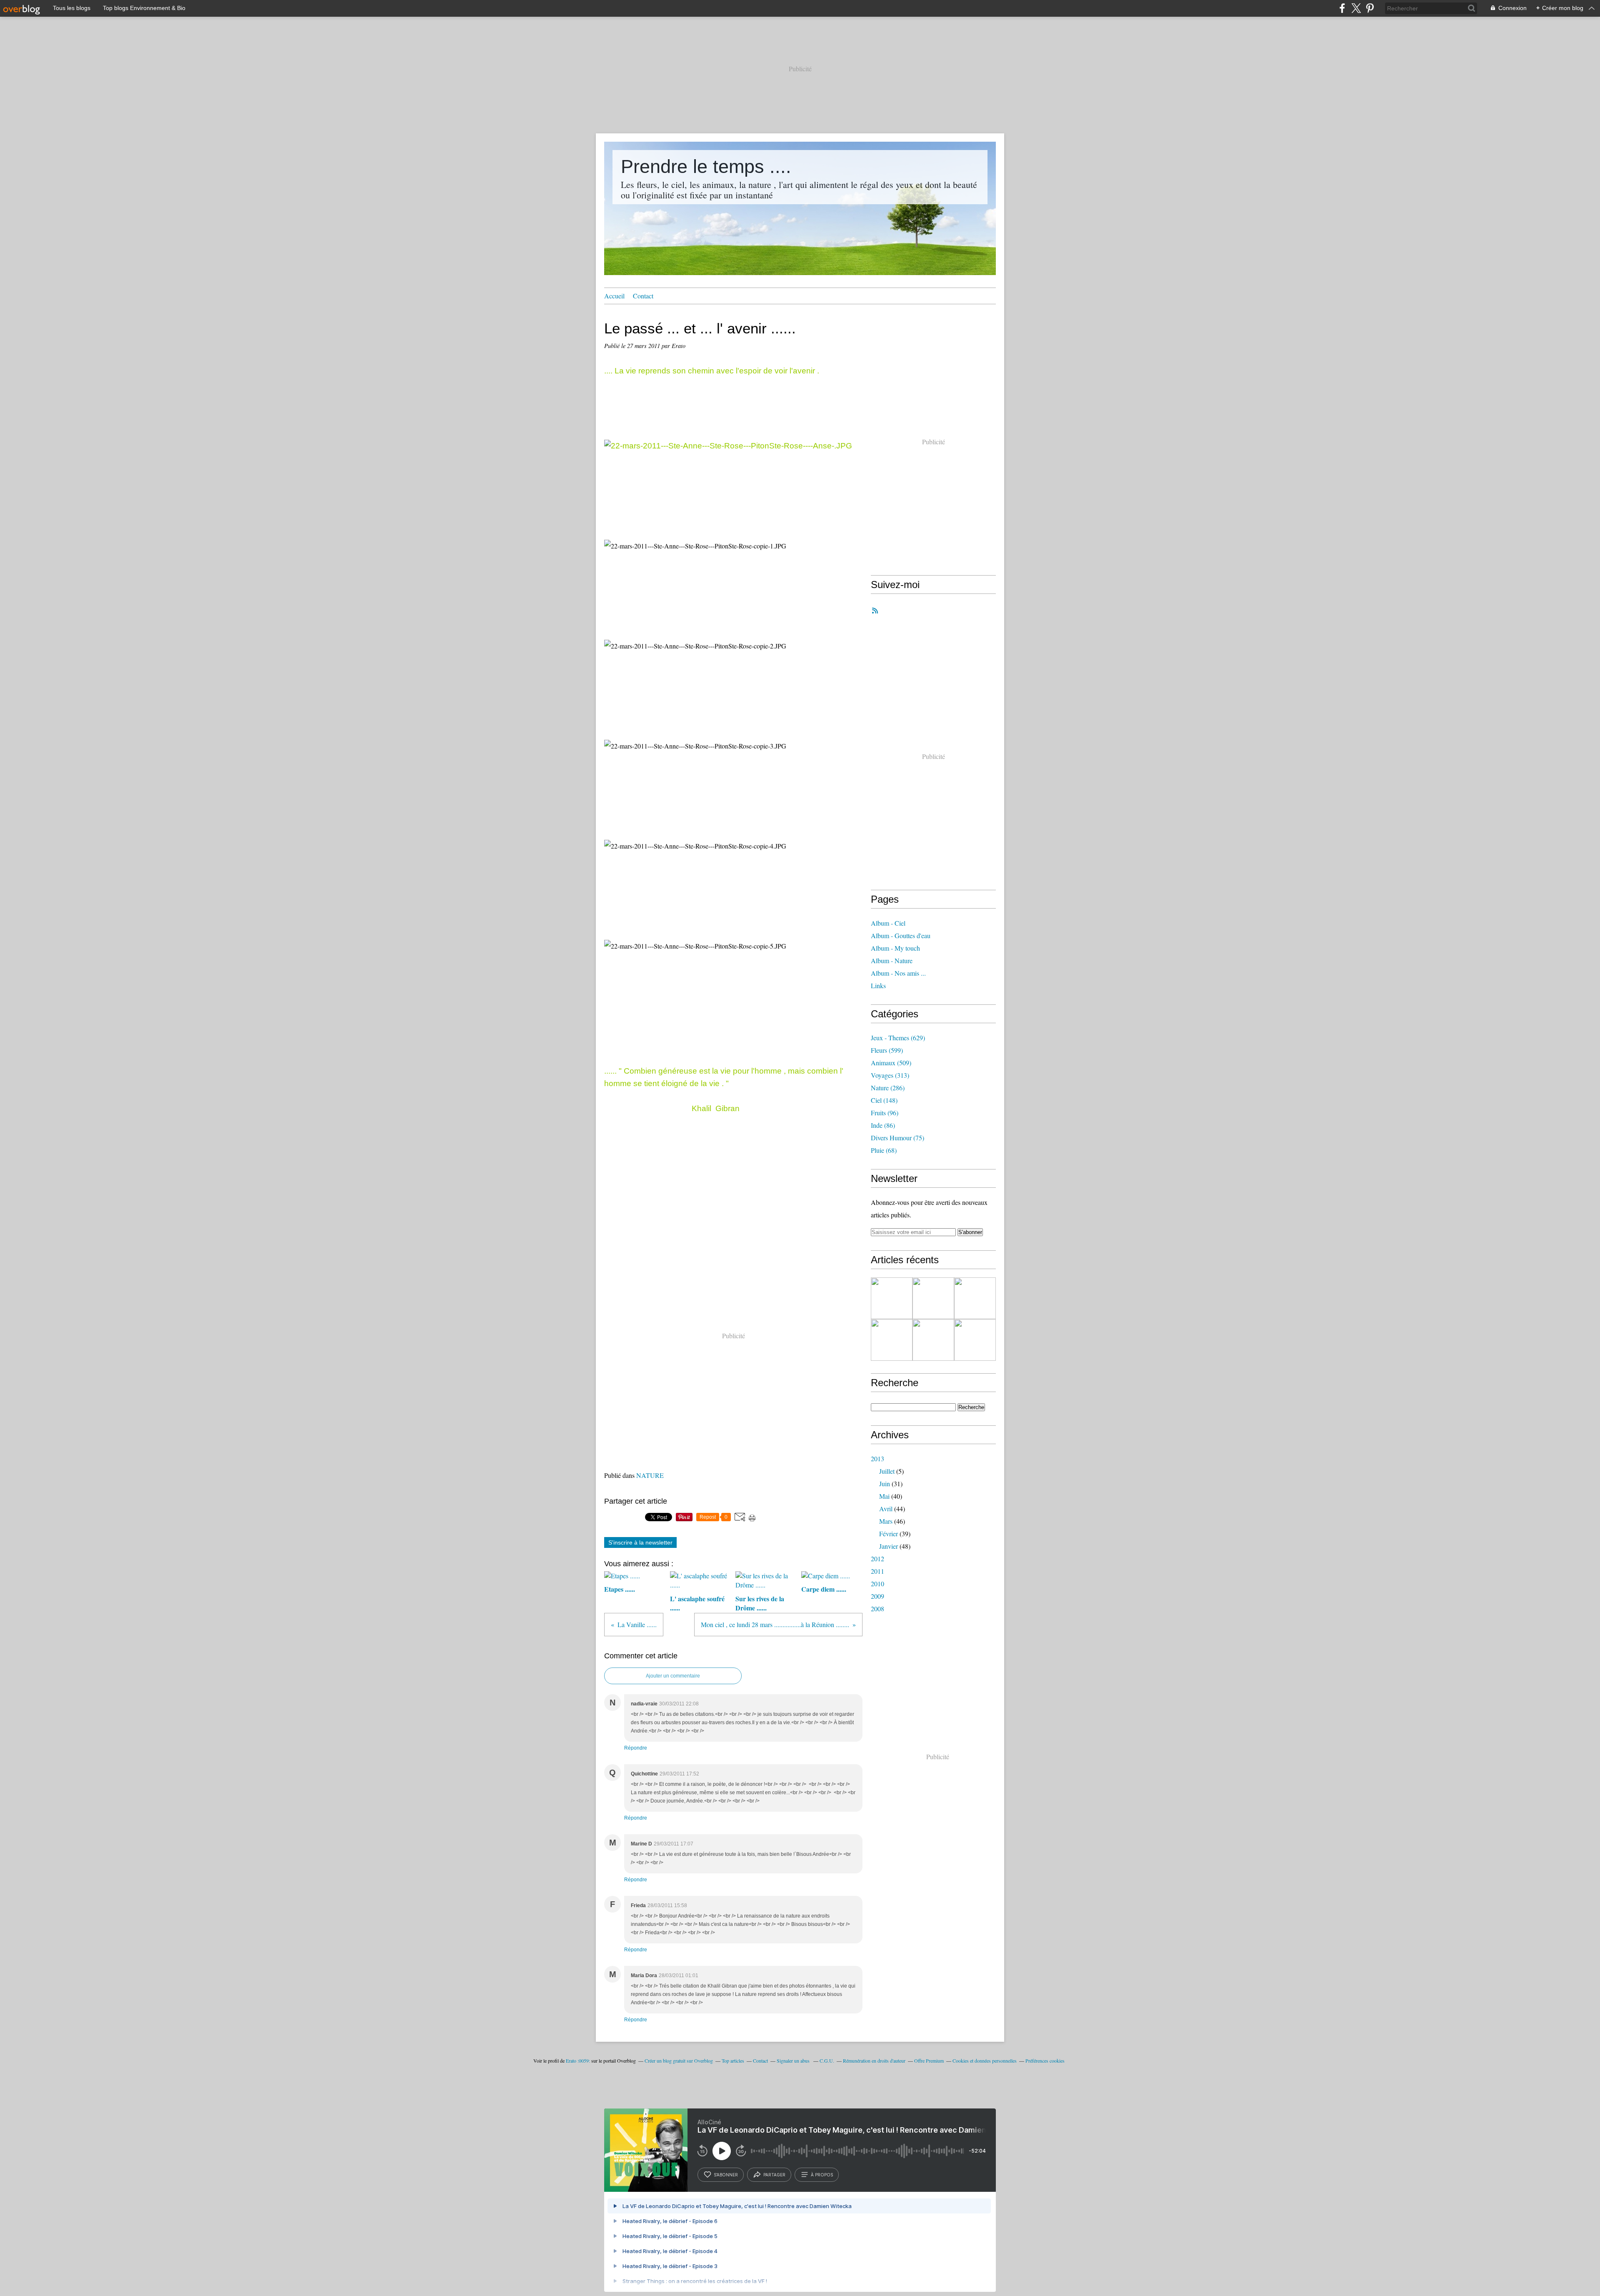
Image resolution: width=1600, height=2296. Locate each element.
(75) (897, 1138)
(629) (898, 1038)
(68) (884, 1150)
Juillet (887, 1471)
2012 (877, 1559)
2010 (877, 1584)
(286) (888, 1088)
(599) (887, 1050)
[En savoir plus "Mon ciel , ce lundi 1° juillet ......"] (892, 1340)
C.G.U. (827, 2061)
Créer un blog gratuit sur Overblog (679, 2061)
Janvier (889, 1546)
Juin (885, 1484)
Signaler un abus (794, 2061)
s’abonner (726, 2175)
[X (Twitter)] (1356, 8)
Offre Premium (929, 2061)
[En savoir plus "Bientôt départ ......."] (933, 1298)
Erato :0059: (578, 2061)
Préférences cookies (1045, 2061)
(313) (890, 1075)
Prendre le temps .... (706, 167)
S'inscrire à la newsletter (640, 1542)
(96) (885, 1113)
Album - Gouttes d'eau (901, 935)
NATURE (650, 1475)
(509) (891, 1063)
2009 (877, 1596)
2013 (877, 1458)
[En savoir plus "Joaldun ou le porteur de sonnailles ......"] (975, 1340)
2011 (877, 1571)
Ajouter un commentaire (673, 1676)
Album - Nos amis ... (898, 973)
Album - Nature (892, 960)
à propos (822, 2175)
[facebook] (1342, 8)
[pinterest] (1370, 8)
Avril (886, 1509)
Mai (884, 1496)
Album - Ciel (888, 923)
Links (878, 985)
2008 (877, 1609)
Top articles (733, 2061)
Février (889, 1534)
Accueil (614, 296)
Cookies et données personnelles (985, 2061)
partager (774, 2175)
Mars (886, 1521)
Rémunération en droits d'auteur (874, 2061)
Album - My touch (895, 948)
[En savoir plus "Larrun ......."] (975, 1298)
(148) (884, 1100)
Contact (643, 296)
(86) (883, 1125)
